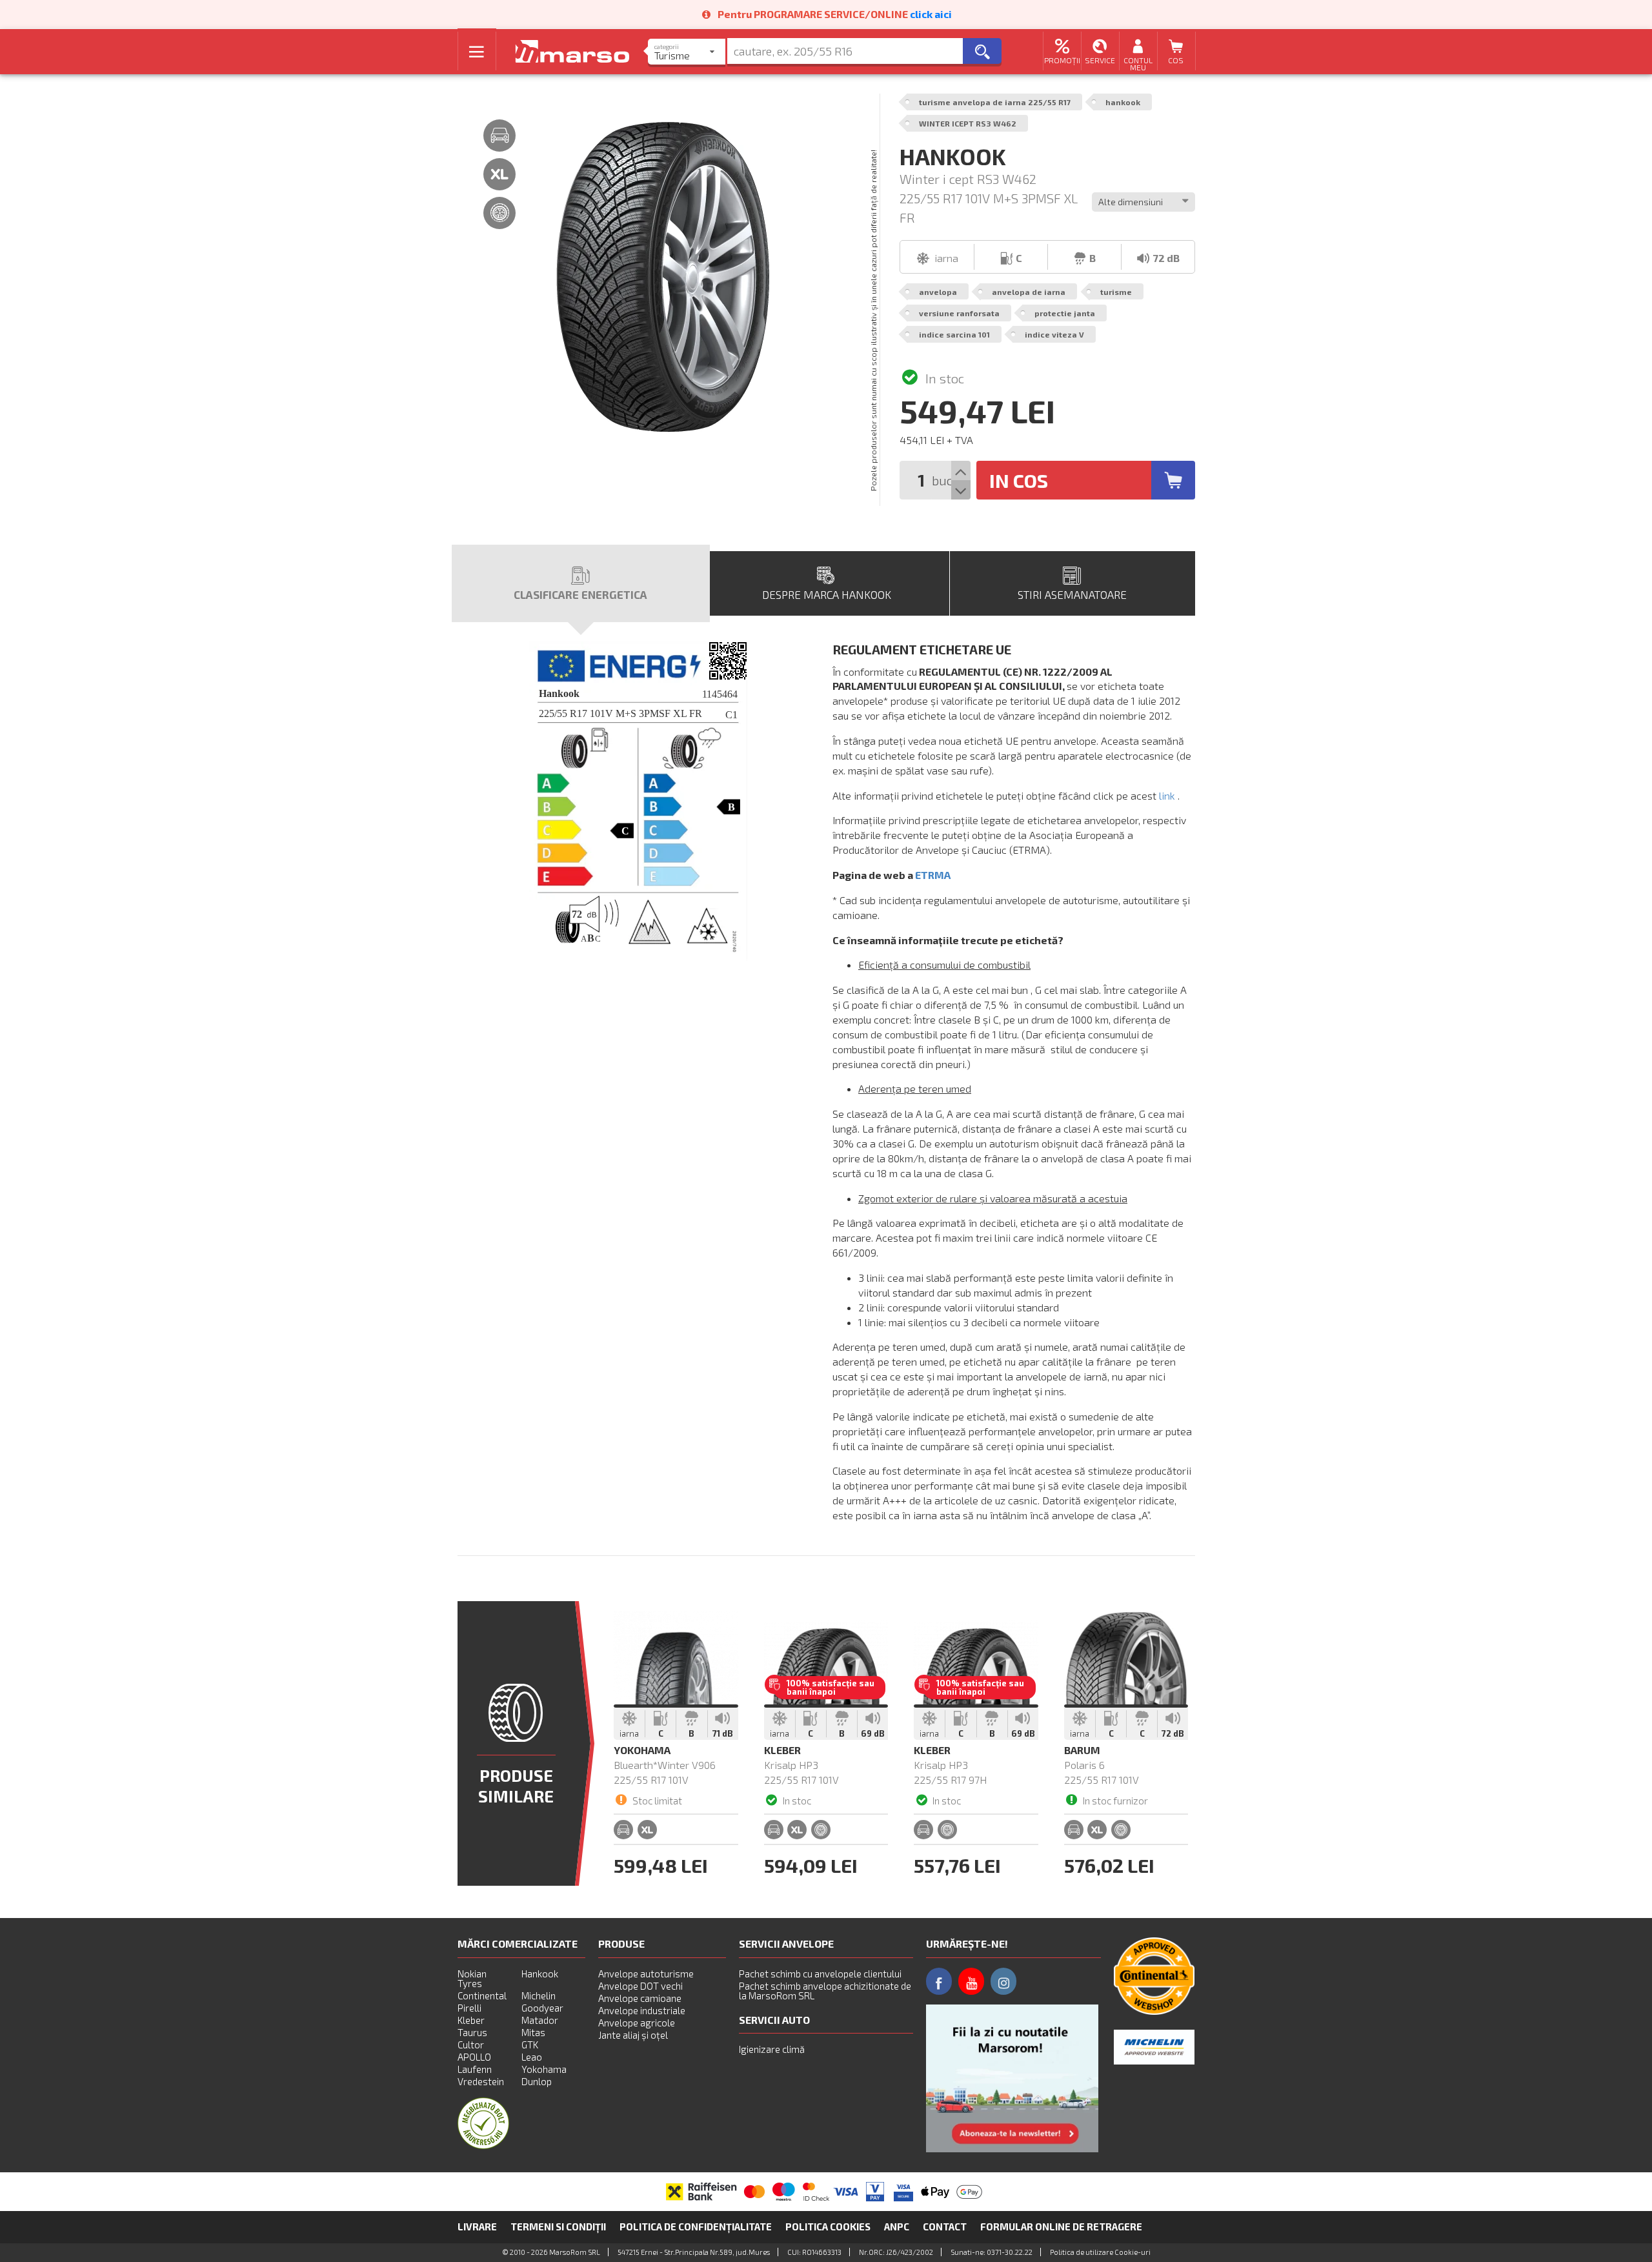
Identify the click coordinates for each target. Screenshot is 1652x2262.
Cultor (471, 2045)
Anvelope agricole (637, 2023)
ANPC (897, 2227)
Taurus (472, 2032)
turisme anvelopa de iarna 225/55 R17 (995, 102)
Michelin (539, 1995)
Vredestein (481, 2081)
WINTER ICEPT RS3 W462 (968, 123)
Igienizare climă (772, 2049)
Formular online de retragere (1061, 2227)
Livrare (477, 2227)
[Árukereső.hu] (483, 2145)
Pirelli (469, 2008)
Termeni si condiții (558, 2227)
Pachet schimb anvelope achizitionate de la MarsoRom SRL (825, 1991)
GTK (530, 2045)
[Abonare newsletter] (1012, 2078)
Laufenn (475, 2069)
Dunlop (537, 2081)
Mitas (533, 2032)
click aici (931, 14)
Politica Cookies (828, 2227)
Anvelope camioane (640, 1998)
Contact (945, 2227)
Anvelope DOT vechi (640, 1986)
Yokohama (544, 2069)
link (1167, 795)
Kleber (471, 2020)
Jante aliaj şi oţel (633, 2035)
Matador (540, 2020)
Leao (532, 2057)
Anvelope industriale (642, 2010)
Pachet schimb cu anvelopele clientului (820, 1974)
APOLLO (474, 2057)
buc (942, 480)
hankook (1123, 102)
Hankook (540, 1974)
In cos (1019, 480)
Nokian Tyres (472, 1978)
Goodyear (542, 2008)
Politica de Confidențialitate (696, 2227)
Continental (482, 1995)
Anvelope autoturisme (646, 1974)
